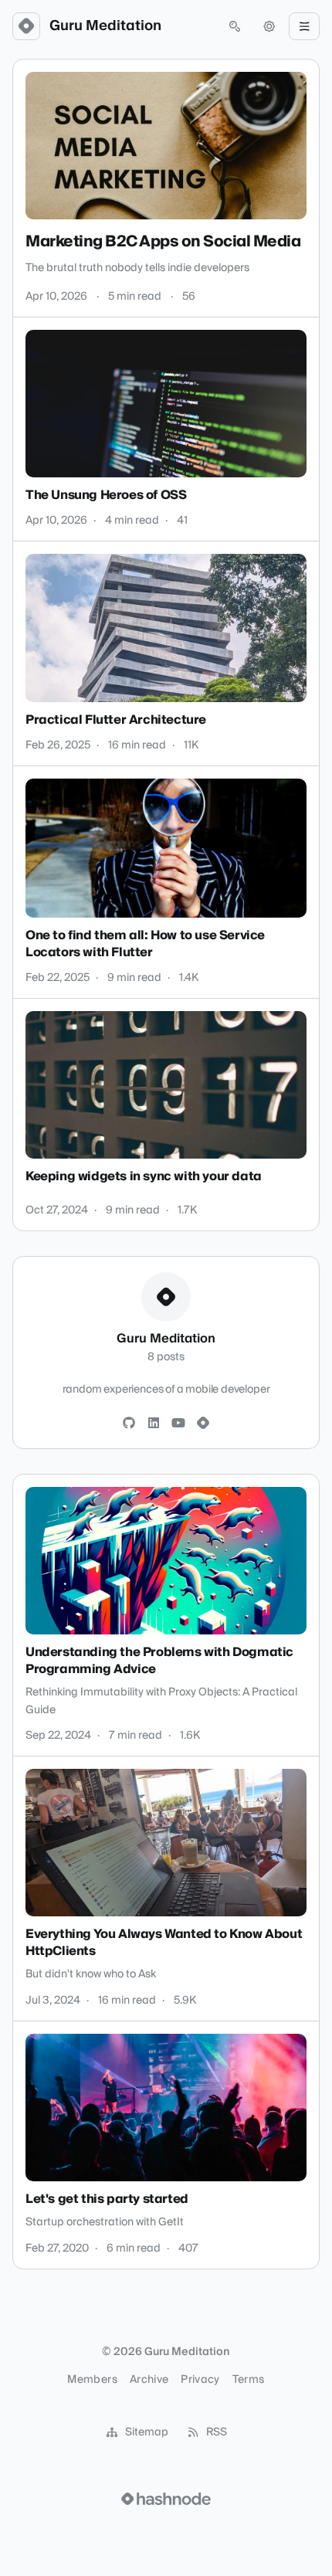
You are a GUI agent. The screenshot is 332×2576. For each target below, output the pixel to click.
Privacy (200, 2380)
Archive (149, 2380)
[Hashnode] (203, 1424)
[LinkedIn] (154, 1424)
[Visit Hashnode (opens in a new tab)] (166, 2499)
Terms (249, 2380)
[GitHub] (129, 1424)
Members (92, 2380)
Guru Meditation (105, 26)
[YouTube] (178, 1424)
